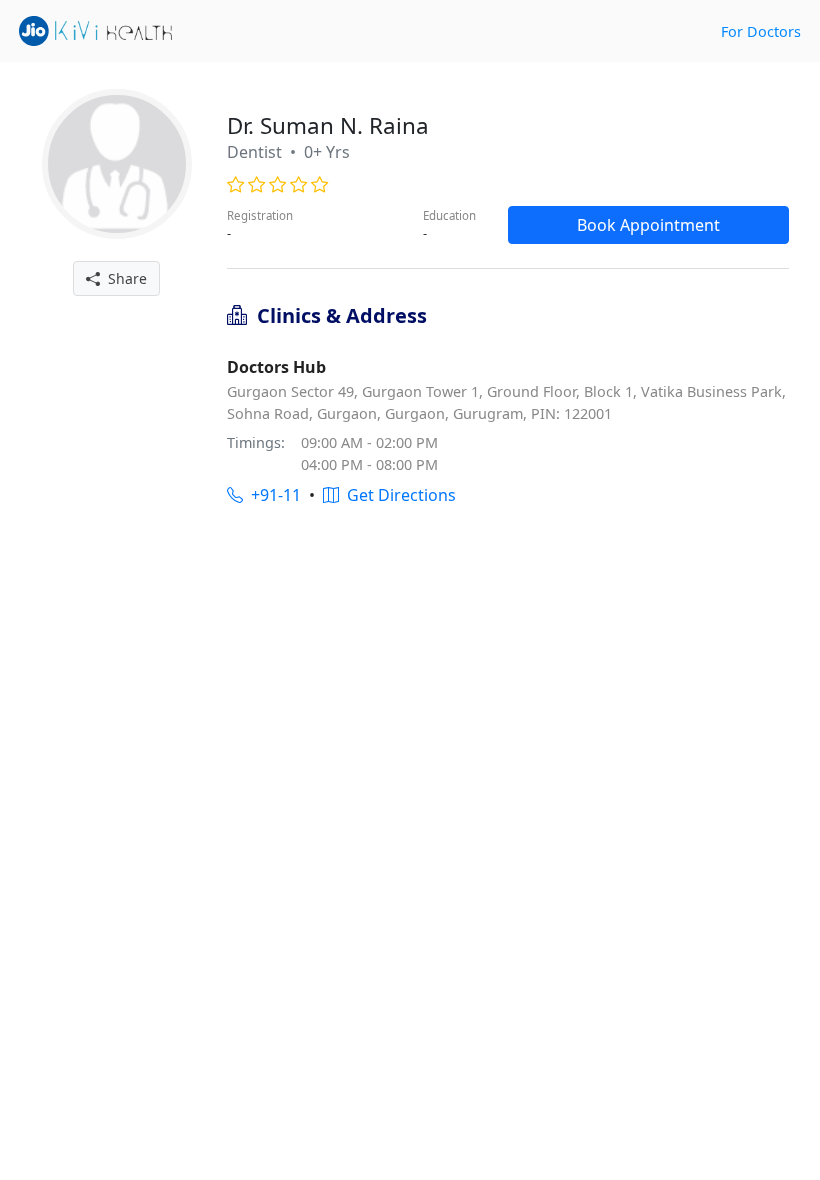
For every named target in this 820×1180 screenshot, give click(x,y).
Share (123, 278)
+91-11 (272, 495)
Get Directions (397, 495)
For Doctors (761, 31)
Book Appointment (648, 225)
